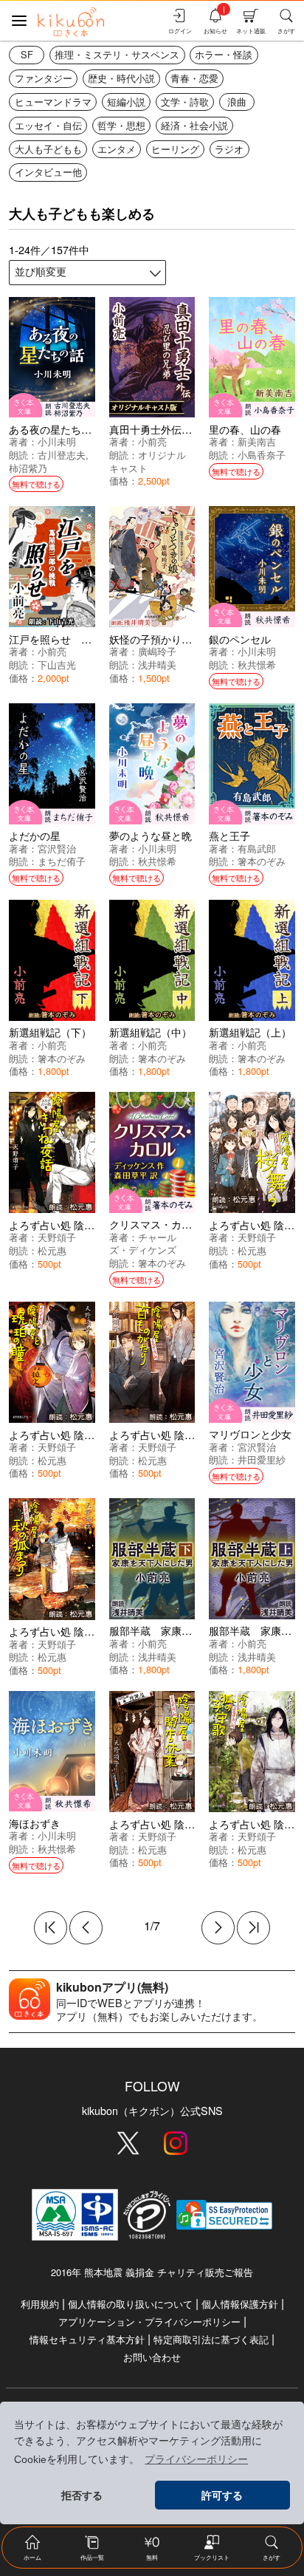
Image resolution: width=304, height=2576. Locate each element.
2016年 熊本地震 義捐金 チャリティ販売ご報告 (152, 2272)
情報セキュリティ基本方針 (87, 2339)
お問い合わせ (152, 2357)
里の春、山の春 (245, 429)
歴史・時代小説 (121, 78)
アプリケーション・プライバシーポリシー (149, 2322)
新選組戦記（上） (250, 1032)
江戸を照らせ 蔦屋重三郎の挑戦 (86, 639)
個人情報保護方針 (240, 2304)
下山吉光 (57, 665)
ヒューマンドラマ (53, 102)
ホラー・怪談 (224, 54)
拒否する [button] (82, 2495)
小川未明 (57, 441)
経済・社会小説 (194, 125)
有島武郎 (257, 848)
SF (27, 54)
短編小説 (126, 102)
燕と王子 (229, 835)
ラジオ (229, 149)
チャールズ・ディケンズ (143, 1244)
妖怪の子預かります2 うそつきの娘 (195, 639)
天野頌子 (57, 1237)
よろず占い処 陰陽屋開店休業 (178, 1824)
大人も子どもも (48, 149)
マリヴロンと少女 (250, 1434)
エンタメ (117, 149)
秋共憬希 (257, 665)
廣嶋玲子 (157, 651)
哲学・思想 (121, 125)
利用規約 (40, 2304)
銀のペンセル (240, 639)
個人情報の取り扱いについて (130, 2304)
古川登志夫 (62, 455)
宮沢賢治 (57, 848)
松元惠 (52, 1250)
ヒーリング (175, 149)
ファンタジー (44, 78)
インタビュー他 (48, 172)
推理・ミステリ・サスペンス (117, 54)
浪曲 (237, 102)
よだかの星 (35, 835)
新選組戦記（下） (50, 1032)
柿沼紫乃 (28, 468)
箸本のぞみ (262, 861)
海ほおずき (35, 1823)
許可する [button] (222, 2495)
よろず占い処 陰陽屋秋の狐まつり (88, 1631)
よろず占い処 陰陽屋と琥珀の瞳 (83, 1434)
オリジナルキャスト (148, 461)
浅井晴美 (157, 665)
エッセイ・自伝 (48, 125)
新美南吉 (257, 441)
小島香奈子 (262, 455)
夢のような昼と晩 (151, 835)
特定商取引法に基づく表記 (211, 2339)
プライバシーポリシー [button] (196, 2459)
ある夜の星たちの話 (55, 429)
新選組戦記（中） (151, 1032)
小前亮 (152, 441)
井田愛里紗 (262, 1459)
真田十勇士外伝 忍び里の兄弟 (182, 429)
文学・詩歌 (185, 102)
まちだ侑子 (62, 861)
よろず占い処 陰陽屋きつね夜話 (83, 1224)
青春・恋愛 (194, 78)
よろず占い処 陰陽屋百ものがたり (188, 1434)
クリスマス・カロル (156, 1224)
